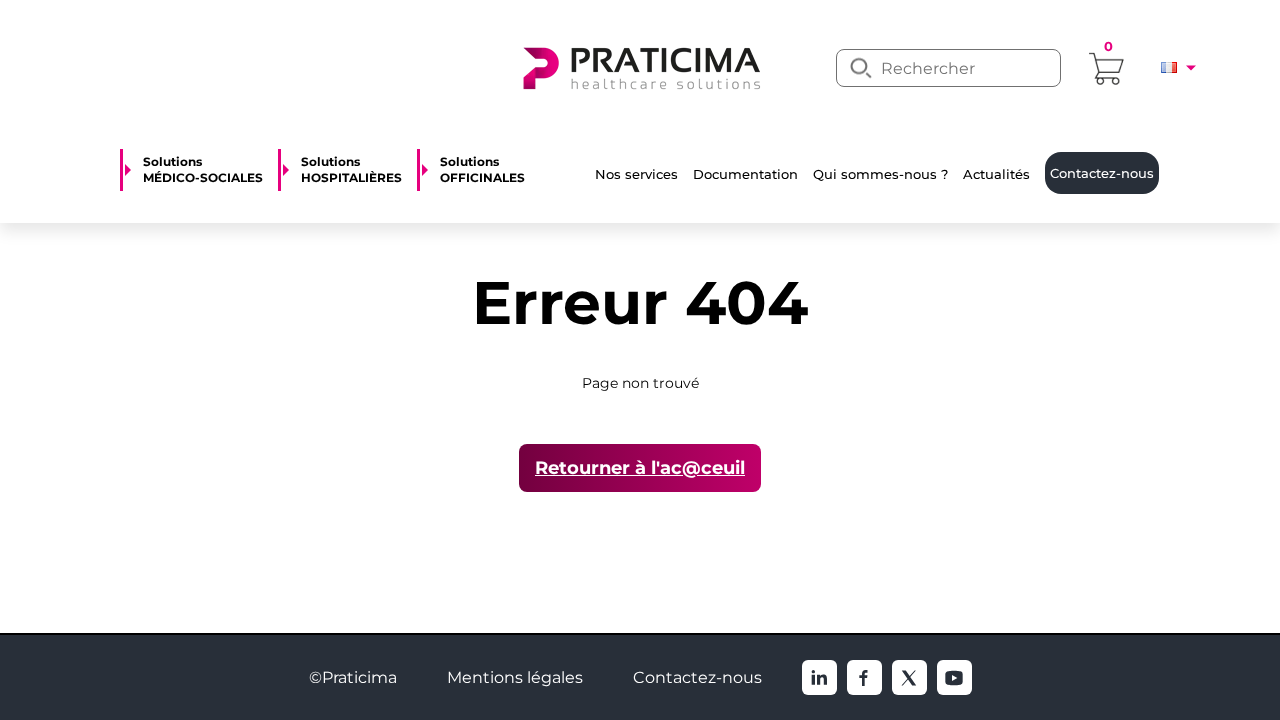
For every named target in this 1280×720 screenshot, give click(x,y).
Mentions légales (515, 677)
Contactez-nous (697, 677)
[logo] (640, 66)
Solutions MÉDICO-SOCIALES (203, 170)
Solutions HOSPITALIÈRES (351, 170)
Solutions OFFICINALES (482, 170)
